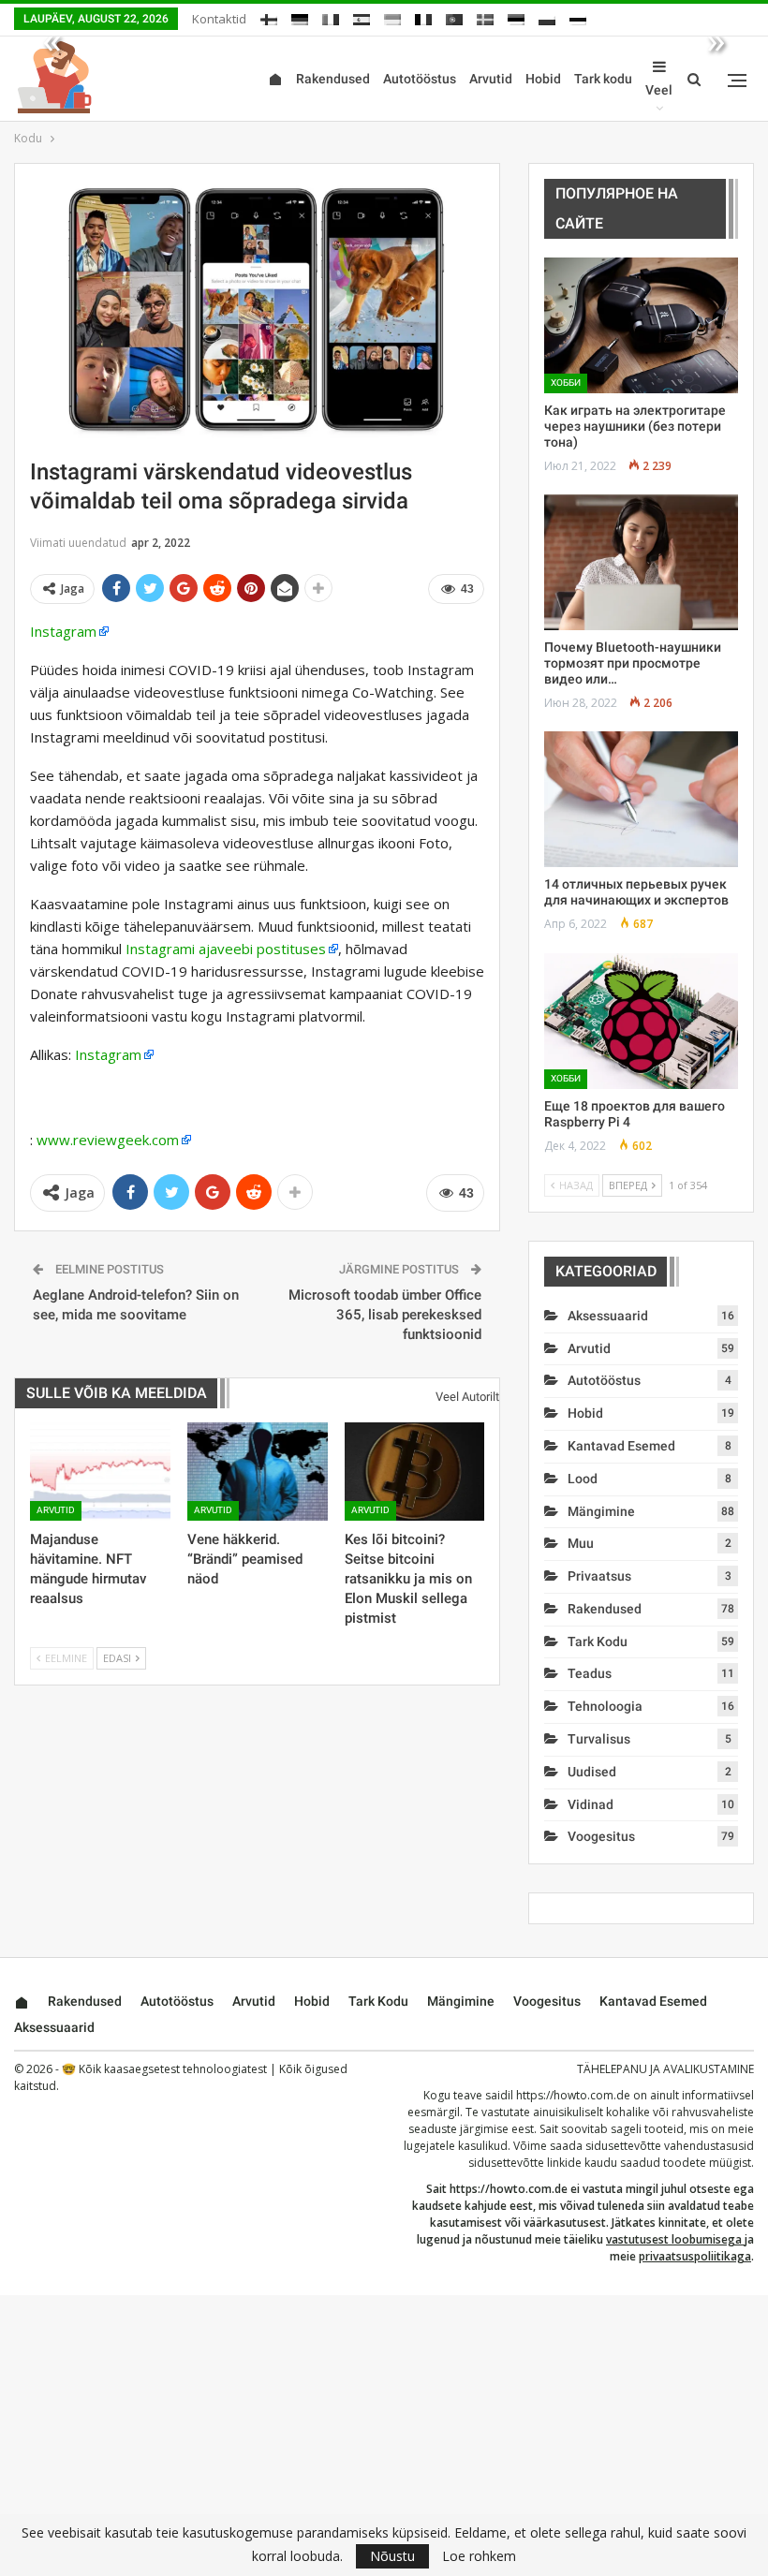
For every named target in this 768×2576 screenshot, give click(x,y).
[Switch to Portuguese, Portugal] (454, 16)
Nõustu (392, 2556)
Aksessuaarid (608, 1316)
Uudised (592, 1772)
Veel (659, 90)
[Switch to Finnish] (269, 16)
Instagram (63, 631)
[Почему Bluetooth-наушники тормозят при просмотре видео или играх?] (641, 562)
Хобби (566, 383)
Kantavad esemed (621, 1446)
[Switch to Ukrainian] (392, 16)
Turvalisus (599, 1739)
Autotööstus (420, 79)
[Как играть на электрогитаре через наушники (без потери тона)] (641, 325)
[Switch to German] (300, 16)
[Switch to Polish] (547, 16)
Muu (581, 1543)
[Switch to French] (423, 16)
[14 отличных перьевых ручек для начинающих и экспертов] (641, 799)
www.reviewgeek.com (108, 1140)
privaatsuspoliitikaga (695, 2256)
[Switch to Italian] (331, 16)
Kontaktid (219, 19)
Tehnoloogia (605, 1706)
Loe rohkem (479, 2556)
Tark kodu (603, 79)
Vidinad (591, 1804)
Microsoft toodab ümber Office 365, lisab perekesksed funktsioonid (385, 1315)
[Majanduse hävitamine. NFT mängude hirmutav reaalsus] (100, 1472)
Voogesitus (601, 1836)
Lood (583, 1479)
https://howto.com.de (573, 2095)
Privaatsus (599, 1576)
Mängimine (601, 1511)
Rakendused (333, 79)
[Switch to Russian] (578, 16)
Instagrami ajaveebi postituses (226, 949)
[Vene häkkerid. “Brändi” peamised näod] (258, 1472)
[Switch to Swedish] (485, 16)
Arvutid (491, 79)
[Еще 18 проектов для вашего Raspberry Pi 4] (641, 1021)
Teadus (590, 1673)
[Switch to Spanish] (362, 16)
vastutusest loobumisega (674, 2239)
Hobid (543, 79)
